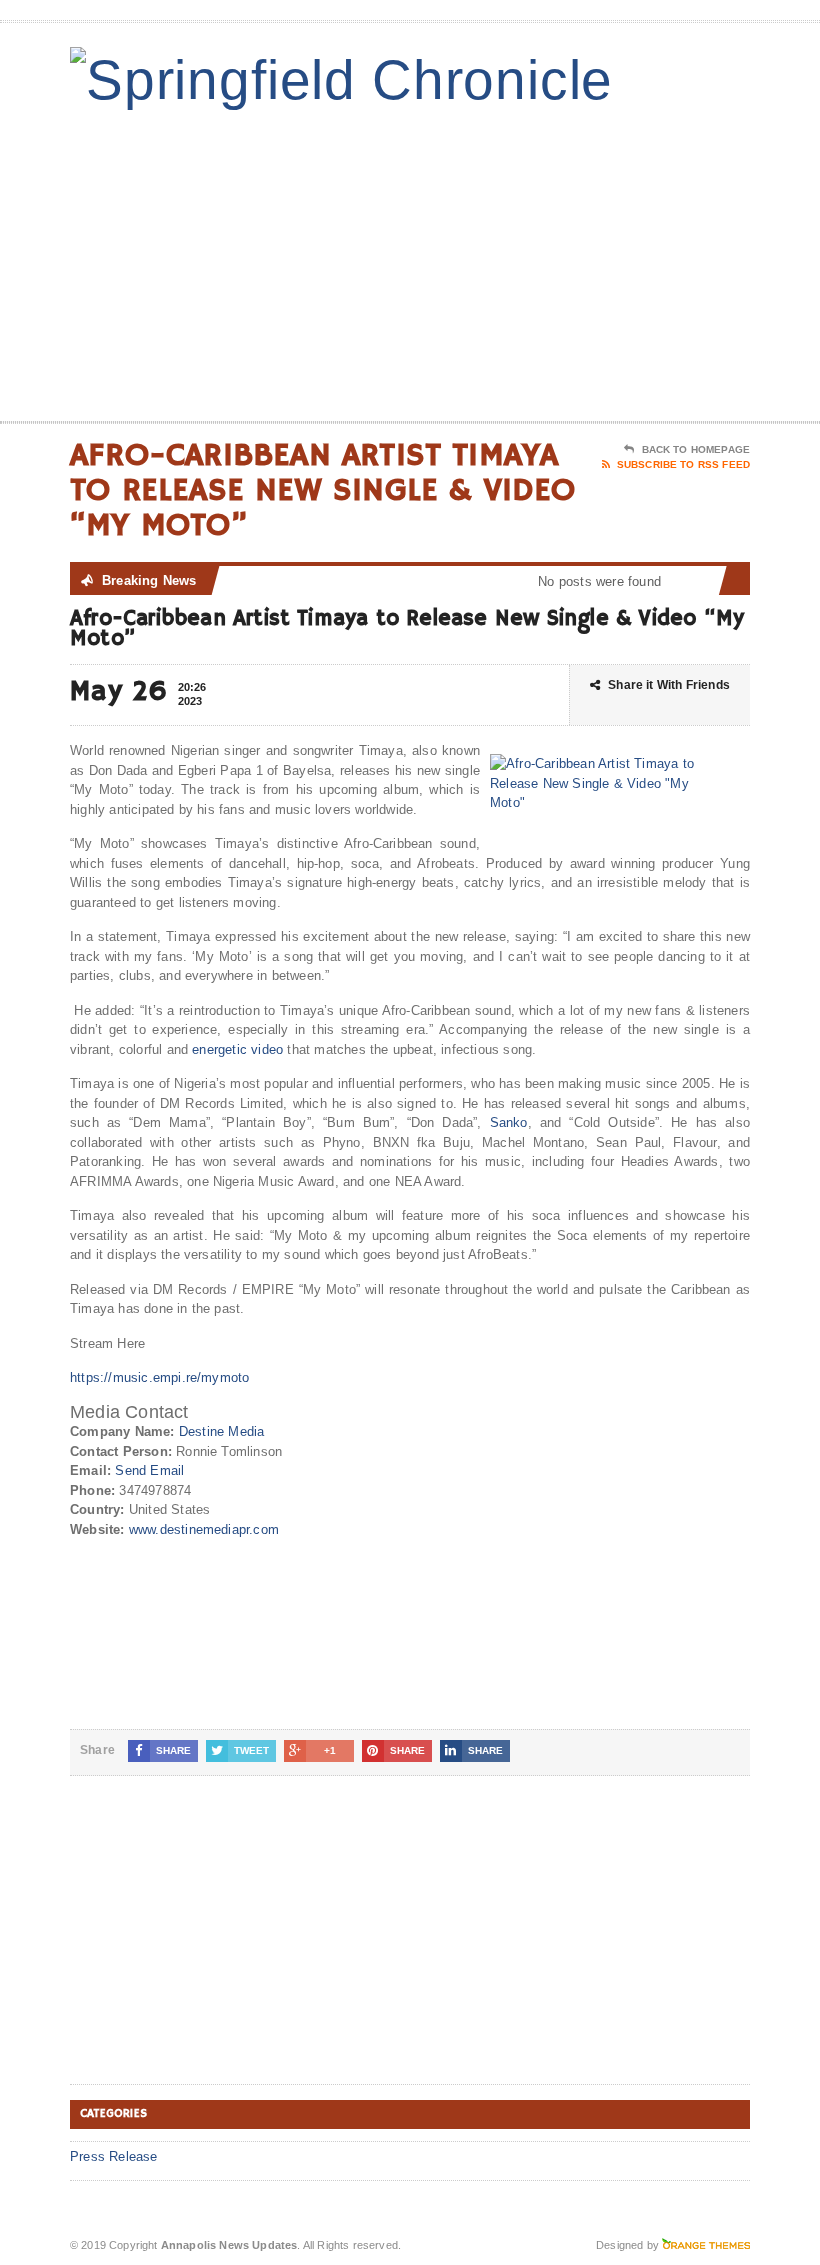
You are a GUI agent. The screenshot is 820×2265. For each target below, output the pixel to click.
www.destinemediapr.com (204, 1529)
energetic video (237, 1049)
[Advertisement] (620, 261)
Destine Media (222, 1431)
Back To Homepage (696, 449)
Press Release (114, 2156)
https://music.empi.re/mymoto (159, 1377)
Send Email (149, 1470)
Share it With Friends (669, 685)
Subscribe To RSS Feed (683, 464)
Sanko (509, 1122)
